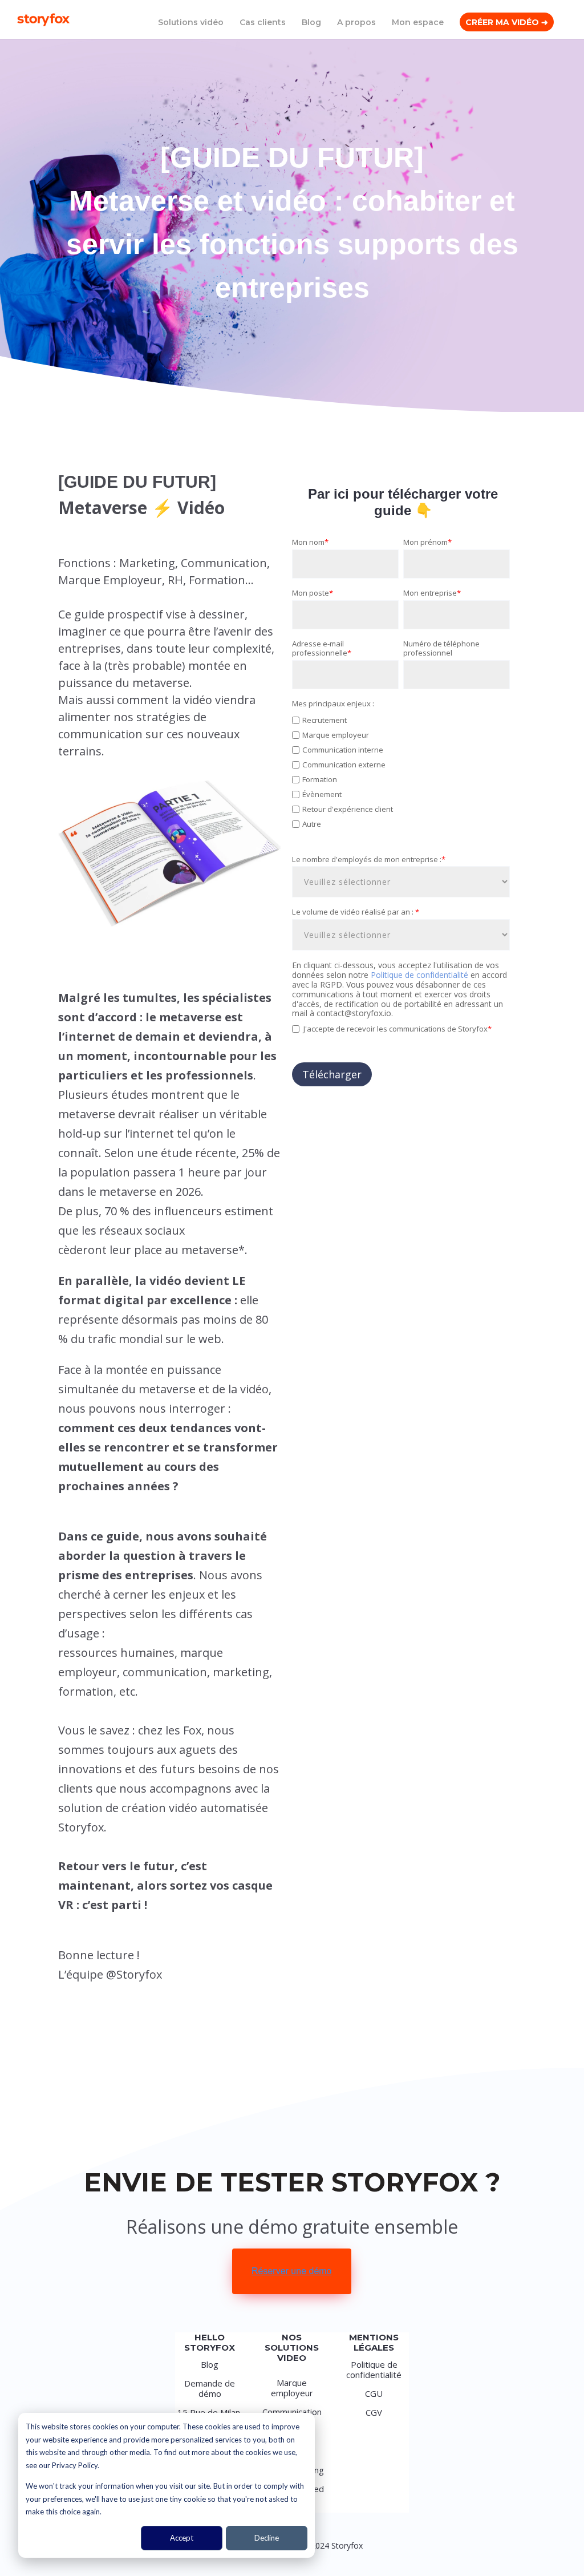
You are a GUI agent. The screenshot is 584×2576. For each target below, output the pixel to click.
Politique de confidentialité (421, 975)
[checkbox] (401, 778)
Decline (267, 2538)
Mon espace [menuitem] (418, 23)
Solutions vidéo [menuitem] (191, 23)
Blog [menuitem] (311, 23)
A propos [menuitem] (356, 23)
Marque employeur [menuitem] (292, 2388)
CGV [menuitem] (374, 2412)
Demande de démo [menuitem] (210, 2388)
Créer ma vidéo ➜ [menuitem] (507, 23)
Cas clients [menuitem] (263, 23)
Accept (182, 2538)
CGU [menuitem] (374, 2393)
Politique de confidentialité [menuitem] (374, 2369)
